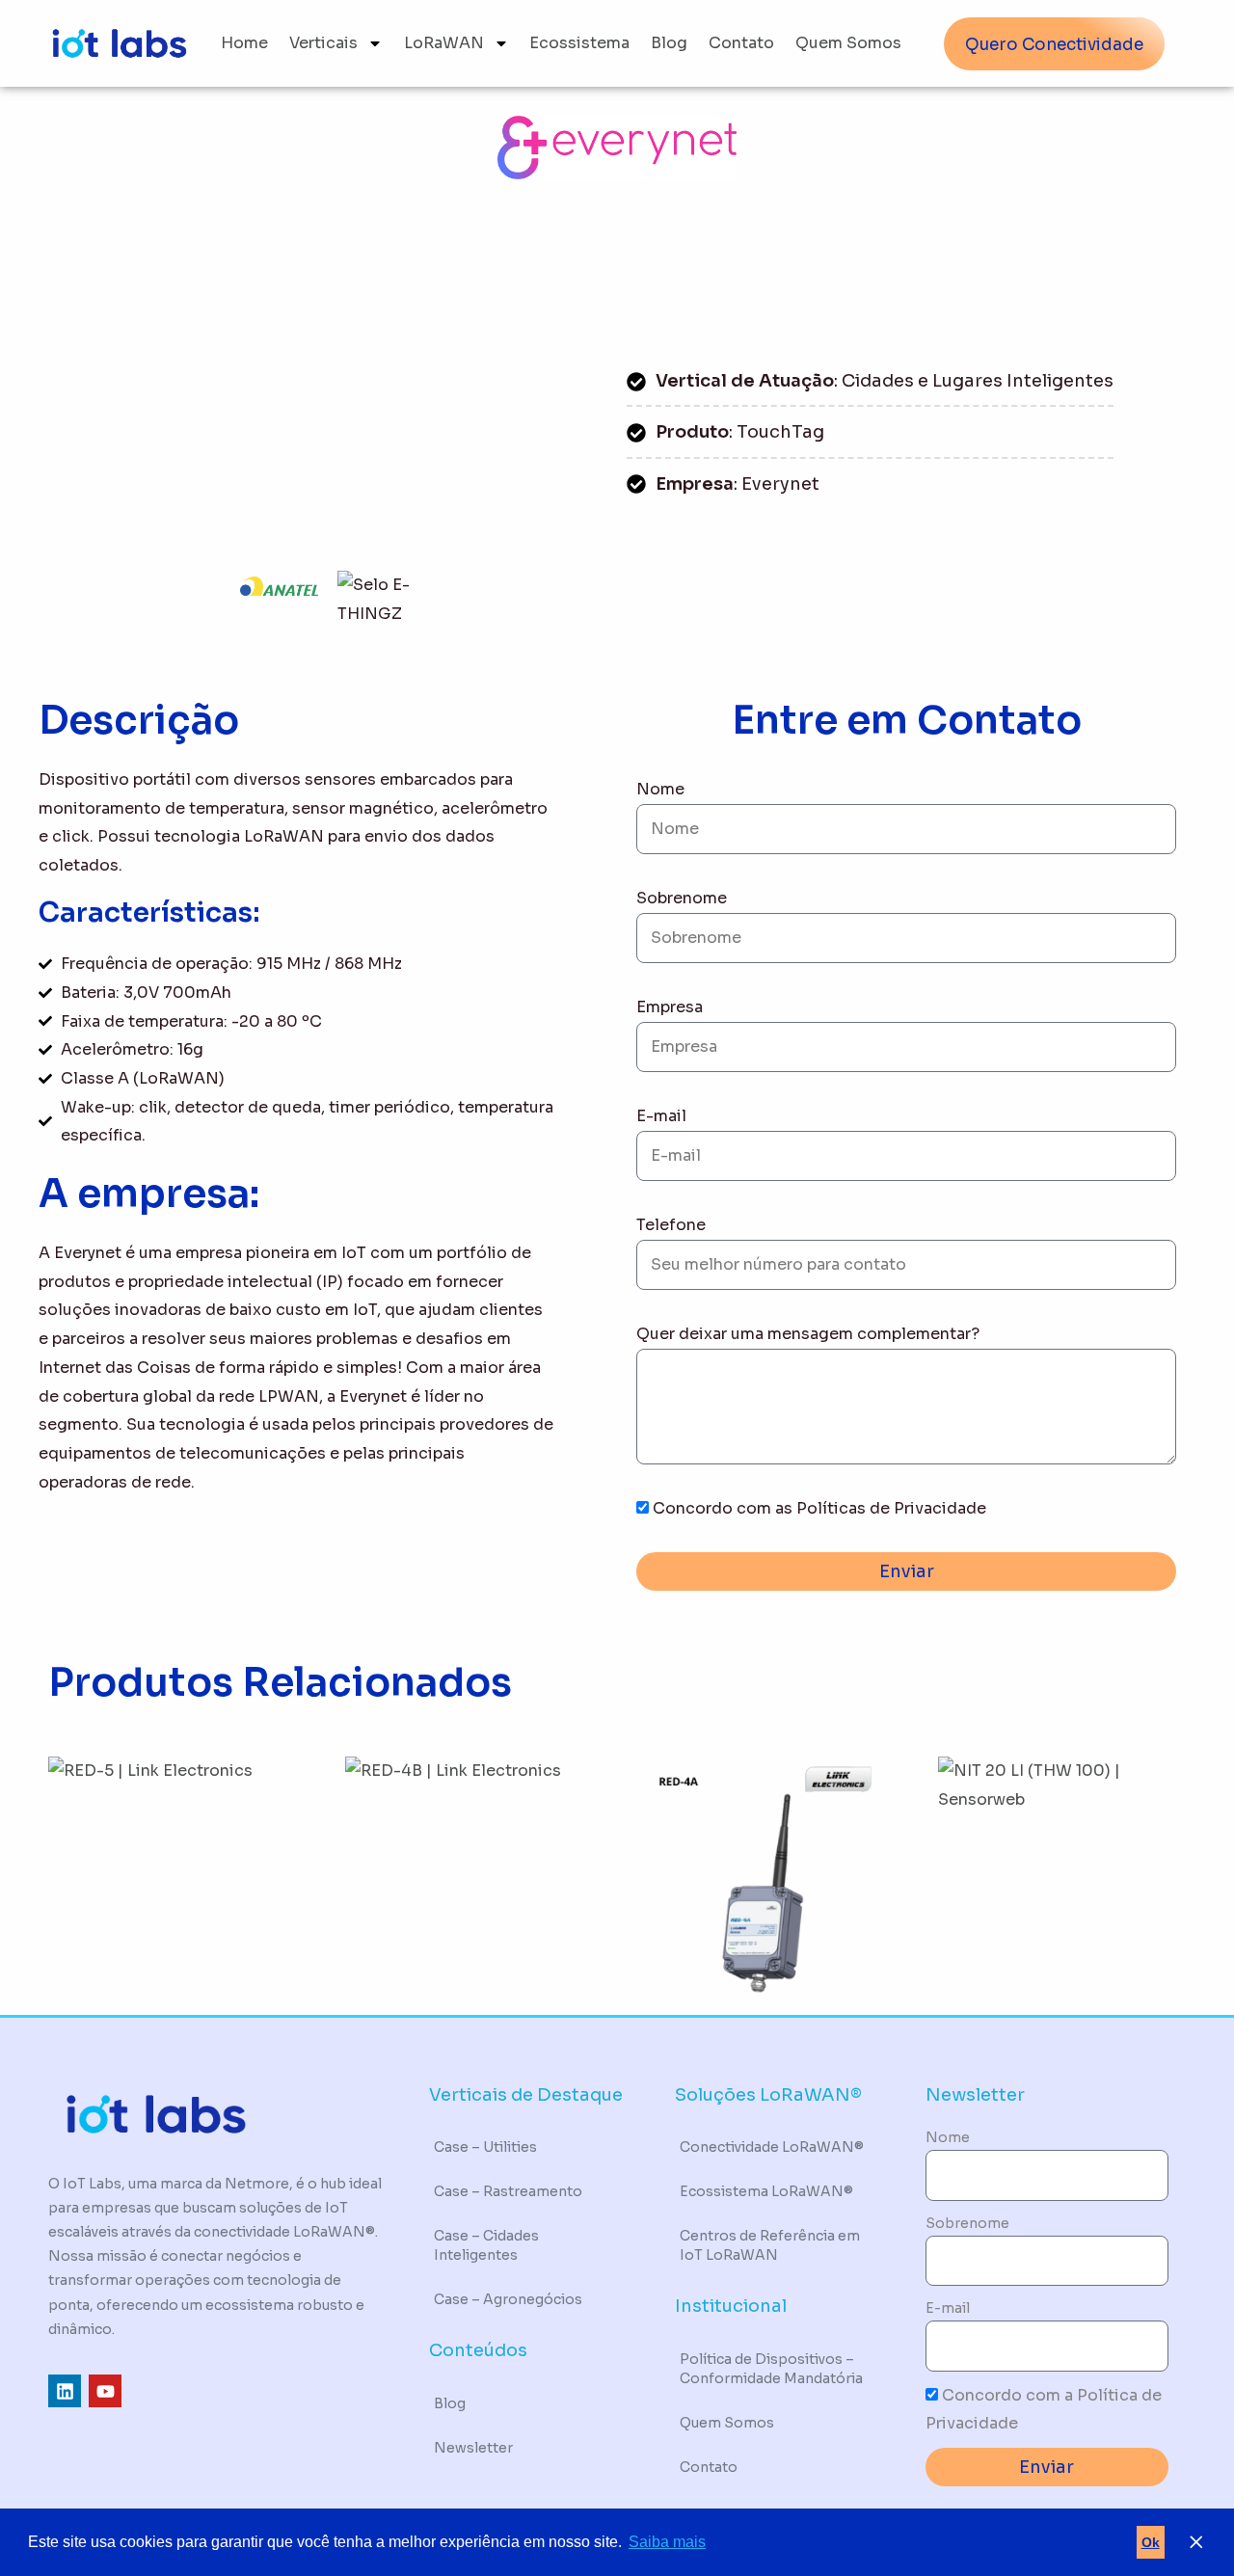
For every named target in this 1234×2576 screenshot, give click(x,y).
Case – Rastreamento (508, 2191)
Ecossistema (579, 43)
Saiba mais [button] (667, 2542)
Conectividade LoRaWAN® (772, 2147)
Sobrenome (682, 898)
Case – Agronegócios (508, 2299)
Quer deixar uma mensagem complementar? (808, 1334)
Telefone (671, 1225)
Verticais (323, 43)
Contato (741, 43)
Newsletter (473, 2448)
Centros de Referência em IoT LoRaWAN (770, 2245)
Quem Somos (848, 43)
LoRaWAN (444, 43)
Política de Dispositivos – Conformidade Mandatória (771, 2369)
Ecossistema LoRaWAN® (766, 2191)
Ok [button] (1151, 2542)
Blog (669, 43)
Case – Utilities (485, 2147)
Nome (660, 789)
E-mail (661, 1116)
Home (244, 43)
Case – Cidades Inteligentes (486, 2245)
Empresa (670, 1007)
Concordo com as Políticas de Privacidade (819, 1508)
